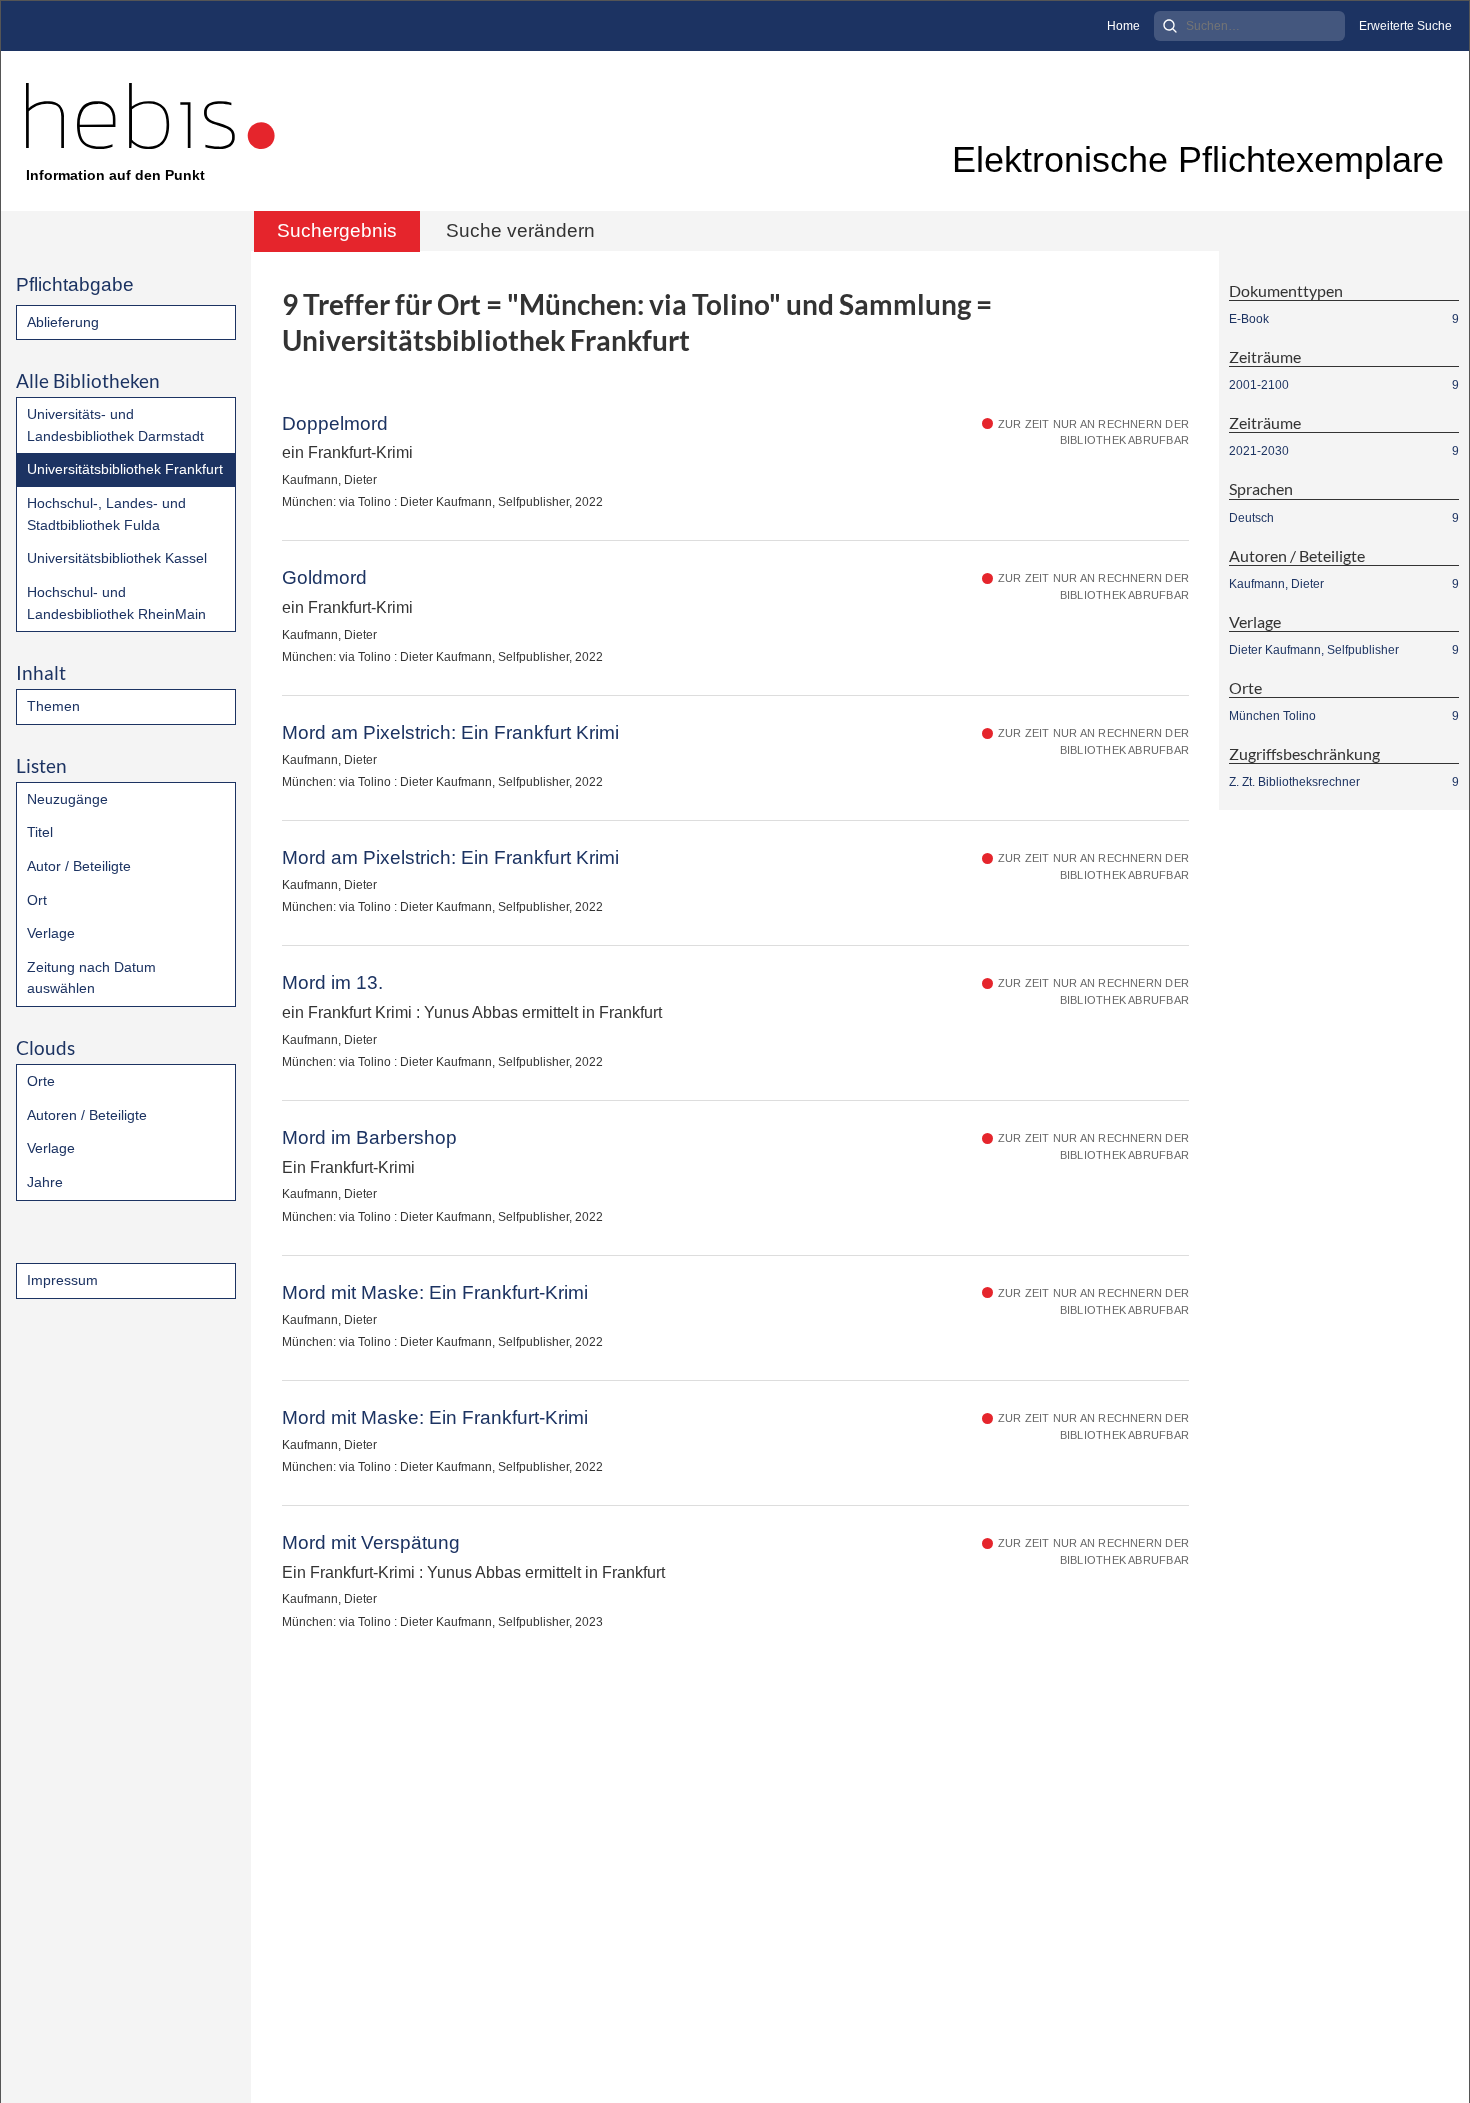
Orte (41, 1081)
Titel (40, 832)
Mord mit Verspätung (371, 1542)
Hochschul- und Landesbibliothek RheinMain (116, 603)
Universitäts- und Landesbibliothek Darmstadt (115, 425)
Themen (53, 706)
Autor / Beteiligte (79, 866)
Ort (37, 900)
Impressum (62, 1280)
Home (1123, 26)
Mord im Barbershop (369, 1137)
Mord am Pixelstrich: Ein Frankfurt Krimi (450, 732)
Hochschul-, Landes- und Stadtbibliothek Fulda (106, 514)
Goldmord (324, 577)
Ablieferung (63, 322)
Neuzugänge (67, 799)
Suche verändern (520, 230)
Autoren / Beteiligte (87, 1115)
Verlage (51, 933)
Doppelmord (335, 423)
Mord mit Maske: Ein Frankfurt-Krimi (435, 1292)
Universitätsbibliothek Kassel (117, 558)
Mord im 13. (332, 982)
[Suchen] (1170, 26)
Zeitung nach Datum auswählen (91, 978)
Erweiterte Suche (1405, 26)
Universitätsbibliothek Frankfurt (125, 469)
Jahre (45, 1182)
